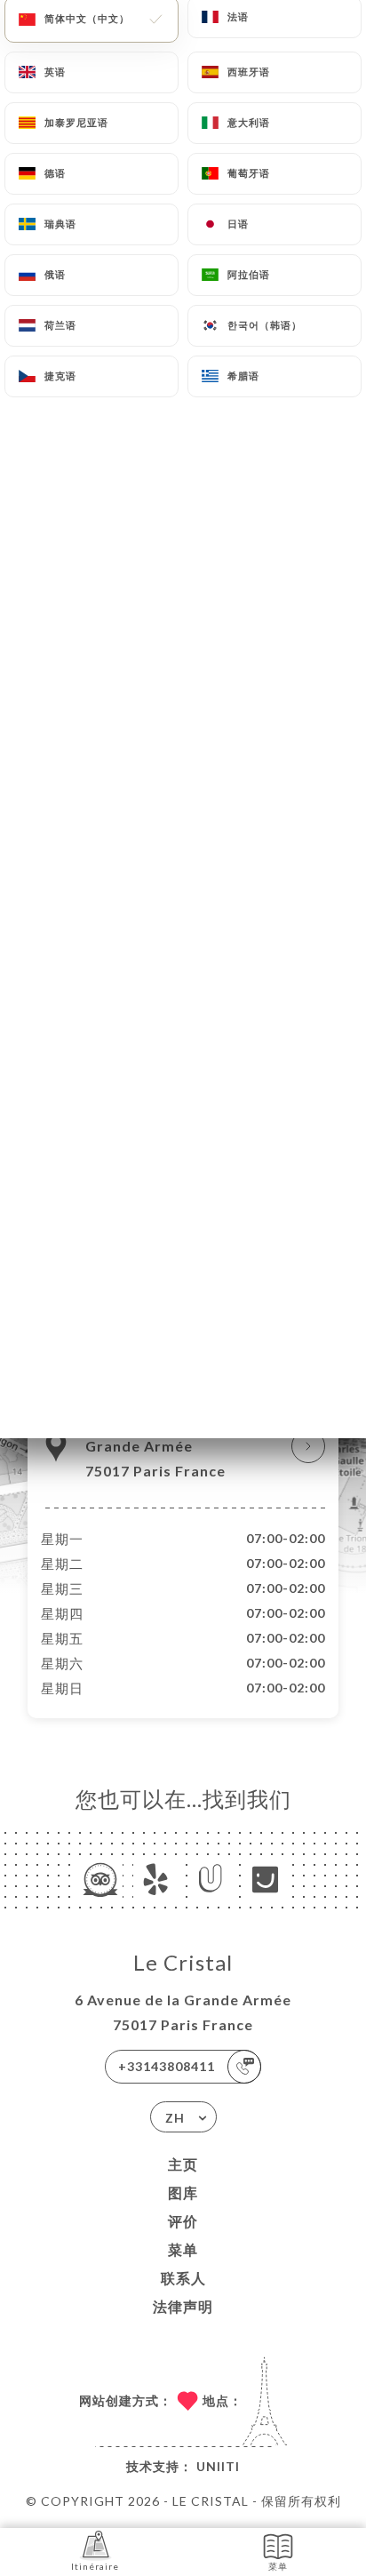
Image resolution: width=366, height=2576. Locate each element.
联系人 (183, 2278)
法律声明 (183, 2306)
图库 (183, 2192)
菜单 (183, 2249)
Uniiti (218, 2466)
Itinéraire (95, 2566)
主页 (183, 2164)
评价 (183, 2221)
